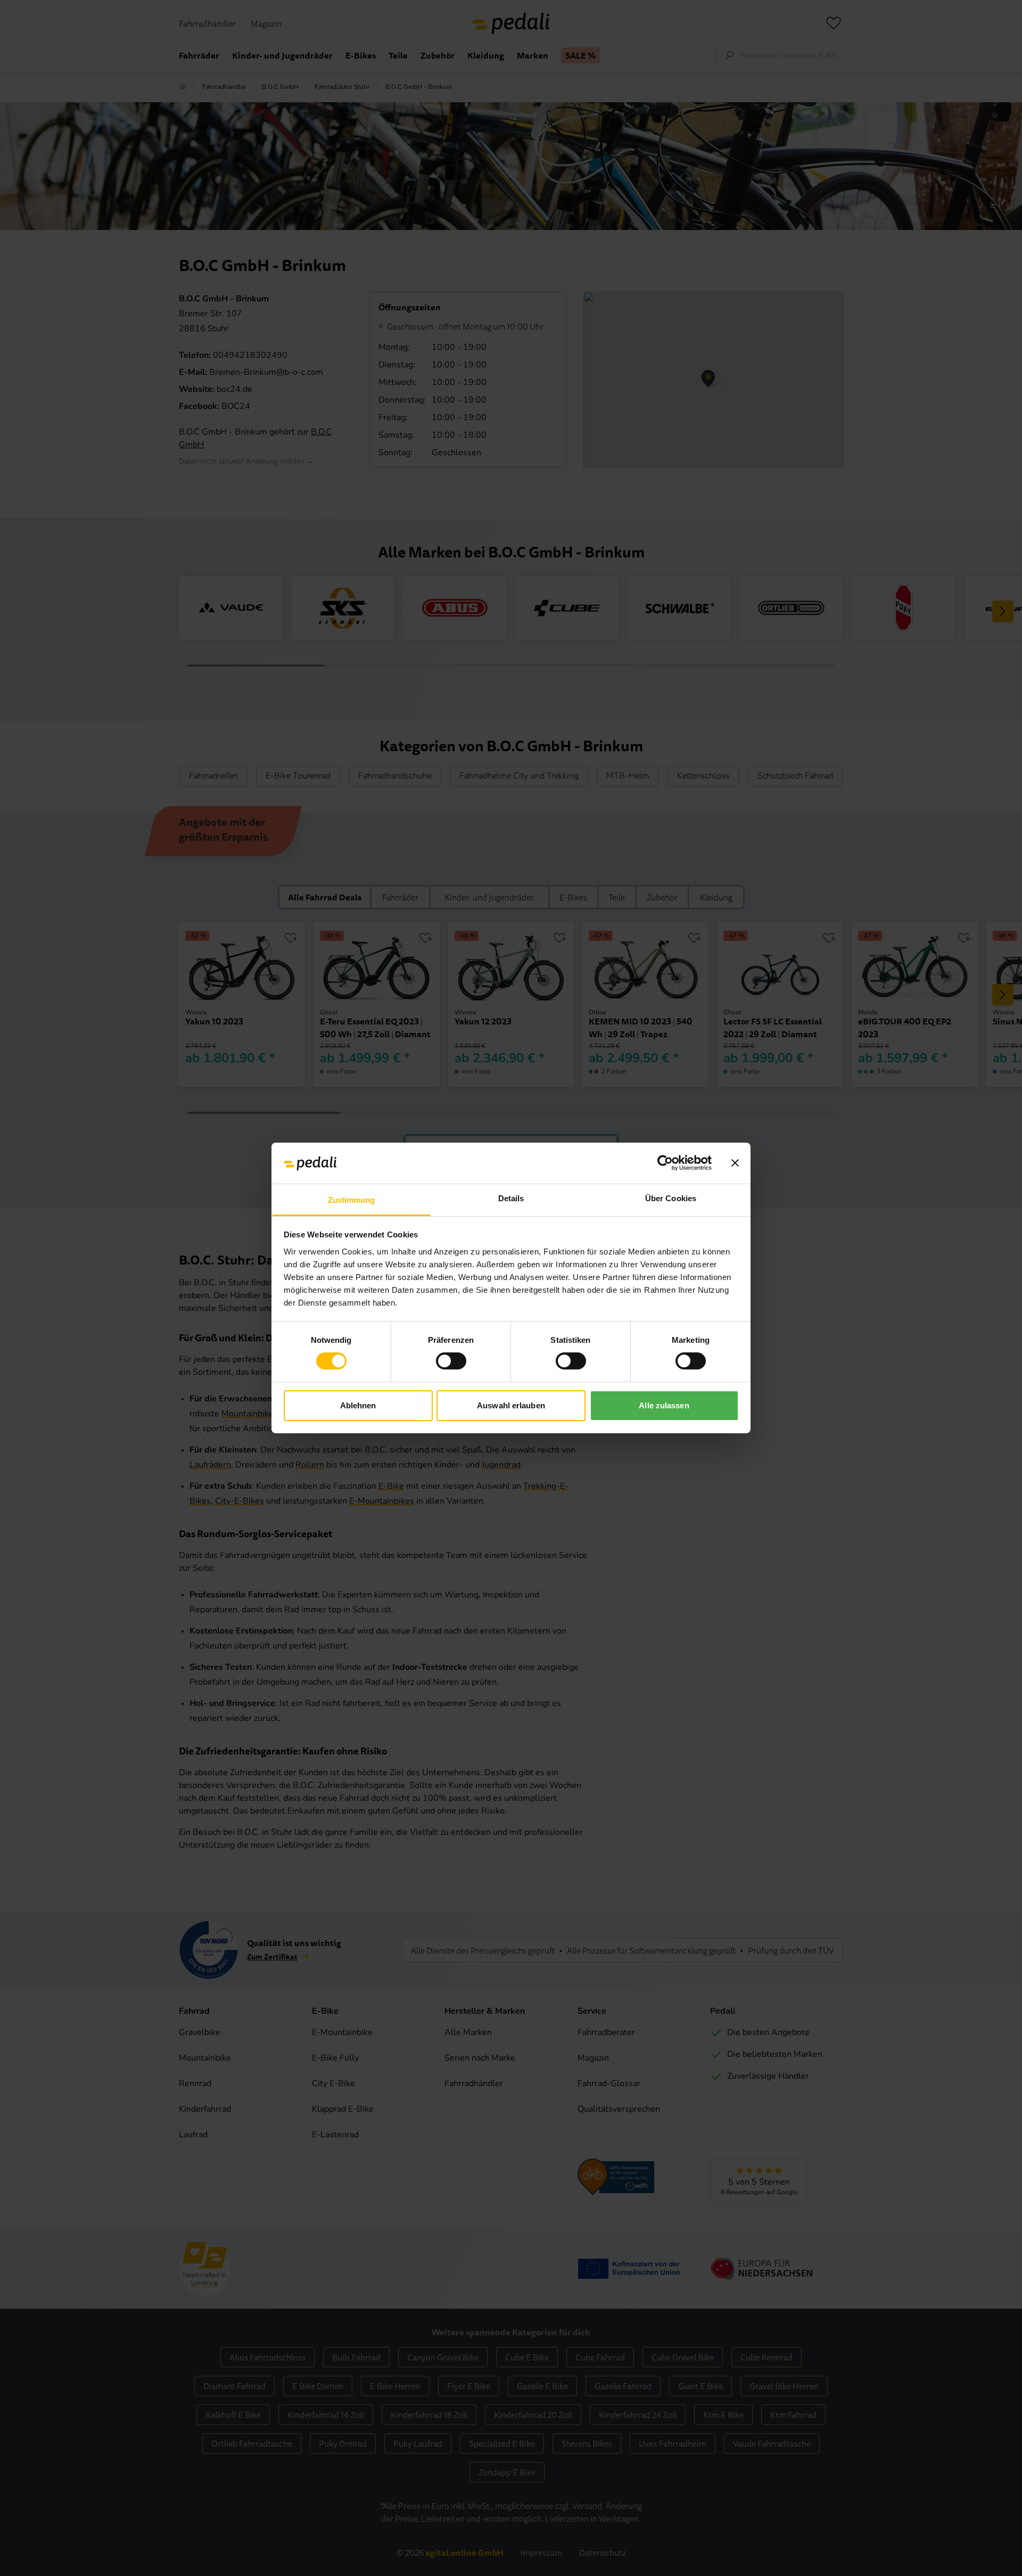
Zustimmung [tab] (352, 1200)
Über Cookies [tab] (671, 1198)
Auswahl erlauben (511, 1405)
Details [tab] (511, 1198)
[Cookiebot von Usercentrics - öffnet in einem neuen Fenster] (665, 1163)
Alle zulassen (664, 1405)
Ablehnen (358, 1405)
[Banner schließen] (735, 1163)
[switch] (451, 1361)
